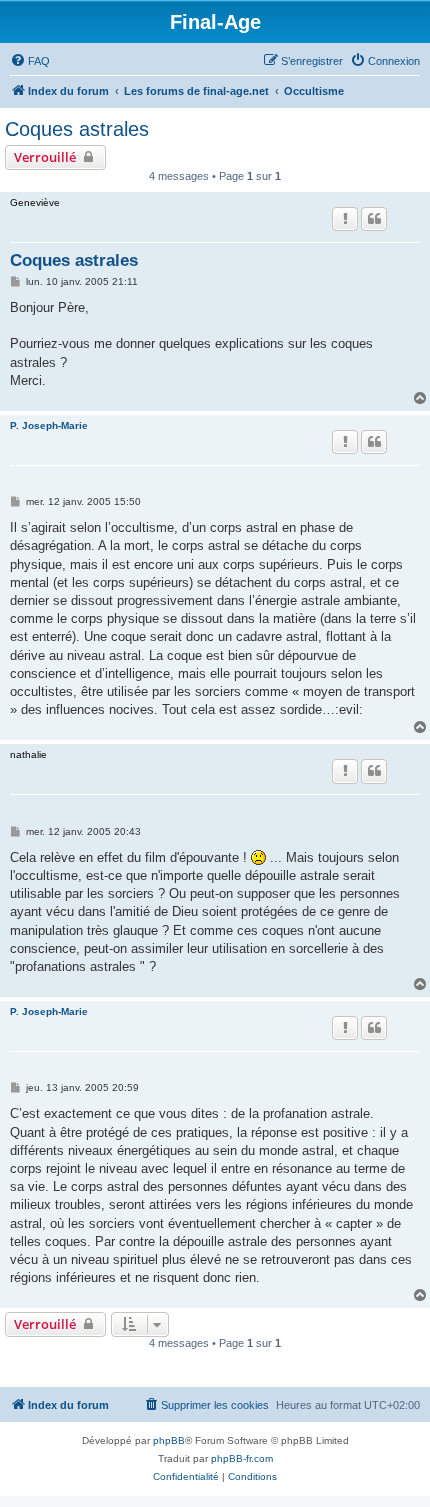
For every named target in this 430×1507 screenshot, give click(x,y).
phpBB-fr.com (242, 1458)
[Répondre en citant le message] (374, 219)
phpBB (169, 1440)
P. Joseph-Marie (49, 425)
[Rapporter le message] (345, 219)
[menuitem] (30, 61)
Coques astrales (77, 129)
